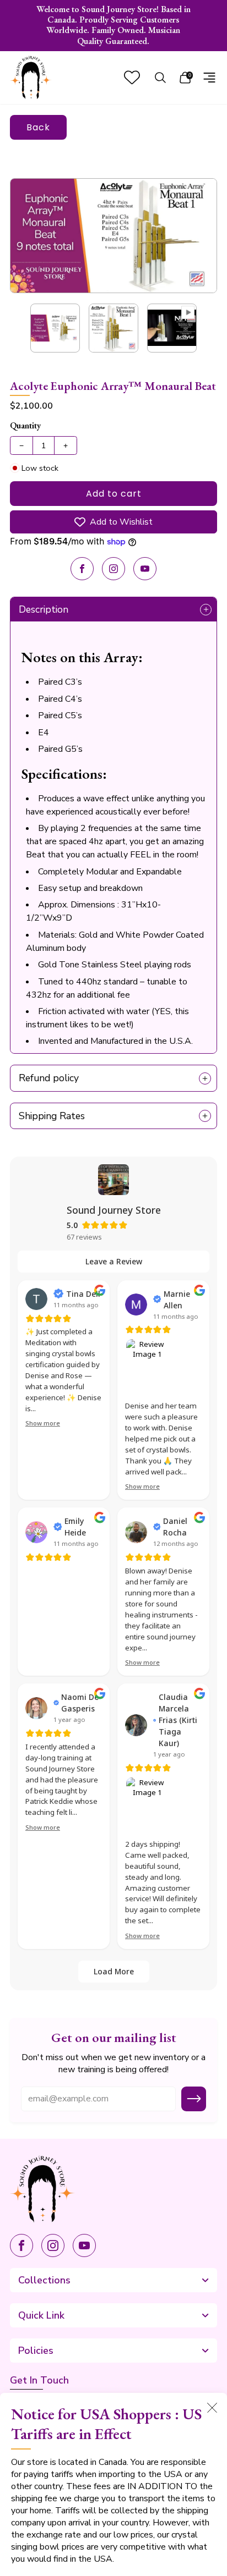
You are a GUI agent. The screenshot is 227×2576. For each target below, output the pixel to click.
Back (38, 127)
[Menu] (209, 78)
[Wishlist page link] (132, 77)
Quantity (25, 425)
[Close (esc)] (212, 2408)
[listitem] (114, 26)
